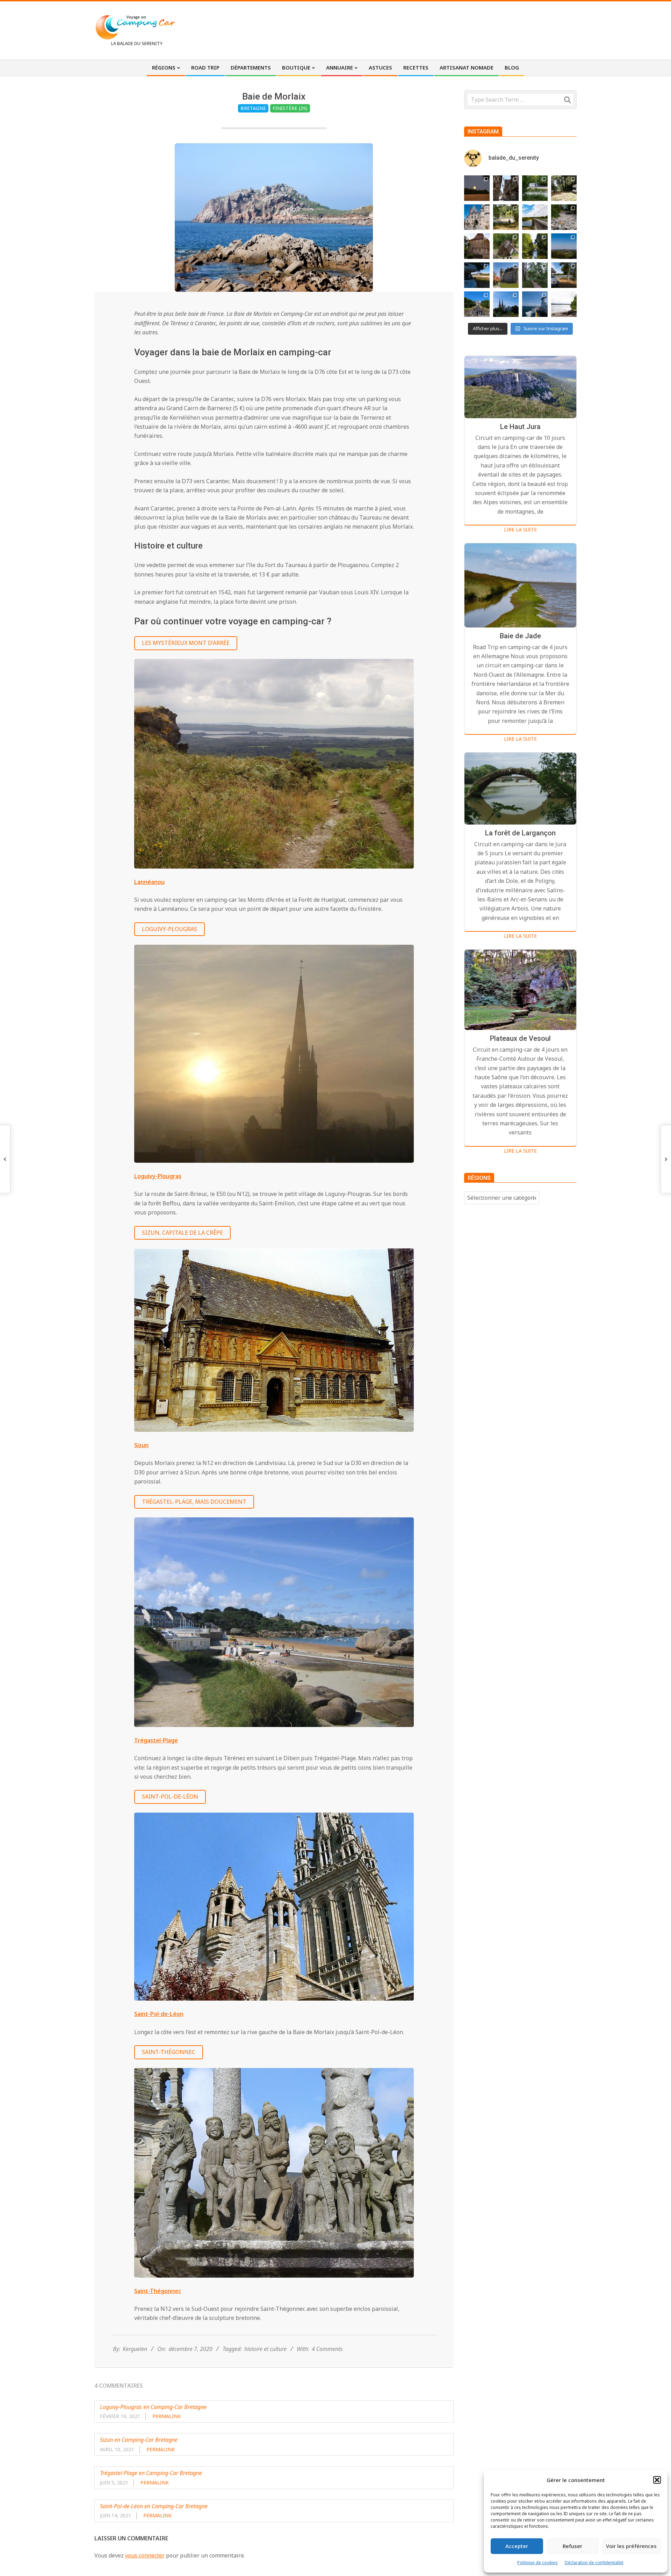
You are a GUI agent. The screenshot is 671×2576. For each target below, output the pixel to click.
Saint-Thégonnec (169, 2052)
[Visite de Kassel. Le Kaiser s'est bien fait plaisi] (477, 304)
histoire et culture (265, 2349)
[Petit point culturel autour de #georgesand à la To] (477, 246)
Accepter (517, 2546)
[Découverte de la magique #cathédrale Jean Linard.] (506, 246)
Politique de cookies (537, 2563)
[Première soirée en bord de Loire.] (564, 275)
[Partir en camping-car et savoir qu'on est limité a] (564, 217)
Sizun (141, 1445)
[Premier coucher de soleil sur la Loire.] (535, 275)
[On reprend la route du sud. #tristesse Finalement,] (535, 304)
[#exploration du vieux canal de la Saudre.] (535, 246)
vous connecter (145, 2555)
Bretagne (253, 108)
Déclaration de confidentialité (594, 2563)
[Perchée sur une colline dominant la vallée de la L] (564, 246)
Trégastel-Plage (156, 1740)
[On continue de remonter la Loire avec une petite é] (477, 217)
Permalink (167, 2416)
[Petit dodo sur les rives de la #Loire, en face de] (477, 275)
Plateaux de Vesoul (520, 1038)
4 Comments (327, 2349)
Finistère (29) (290, 108)
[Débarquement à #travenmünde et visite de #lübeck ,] (506, 304)
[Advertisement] (448, 30)
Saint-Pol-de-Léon (170, 1797)
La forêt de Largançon (520, 833)
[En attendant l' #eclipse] (477, 188)
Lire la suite (520, 529)
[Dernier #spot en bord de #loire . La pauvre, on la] (564, 188)
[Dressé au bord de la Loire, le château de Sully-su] (506, 275)
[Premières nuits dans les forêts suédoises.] (564, 304)
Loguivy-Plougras (169, 929)
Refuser (572, 2546)
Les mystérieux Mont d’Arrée (186, 643)
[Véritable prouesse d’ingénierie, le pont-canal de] (535, 217)
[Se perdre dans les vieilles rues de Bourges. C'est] (506, 188)
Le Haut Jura (520, 427)
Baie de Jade (520, 636)
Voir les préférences (631, 2546)
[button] (657, 2480)
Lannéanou (149, 882)
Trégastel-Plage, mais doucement (194, 1502)
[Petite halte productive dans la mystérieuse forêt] (535, 188)
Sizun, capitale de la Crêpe (182, 1233)
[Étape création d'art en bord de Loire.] (506, 217)
